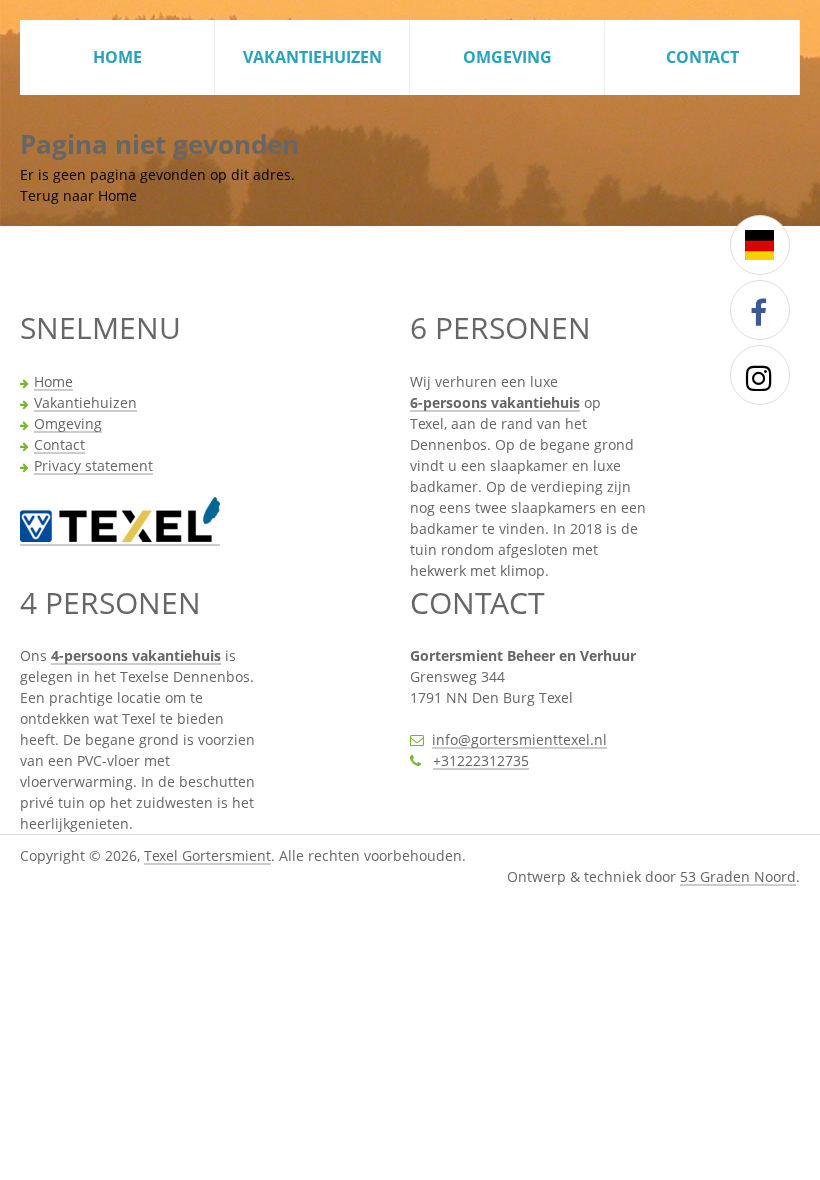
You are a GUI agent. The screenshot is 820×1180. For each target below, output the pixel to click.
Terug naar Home (78, 195)
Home (117, 57)
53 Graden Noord (738, 878)
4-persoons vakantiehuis (136, 657)
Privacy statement (93, 467)
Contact (702, 57)
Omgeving (507, 57)
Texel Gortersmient (207, 857)
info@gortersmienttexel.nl (519, 741)
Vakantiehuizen (312, 57)
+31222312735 (481, 762)
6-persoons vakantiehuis (495, 404)
